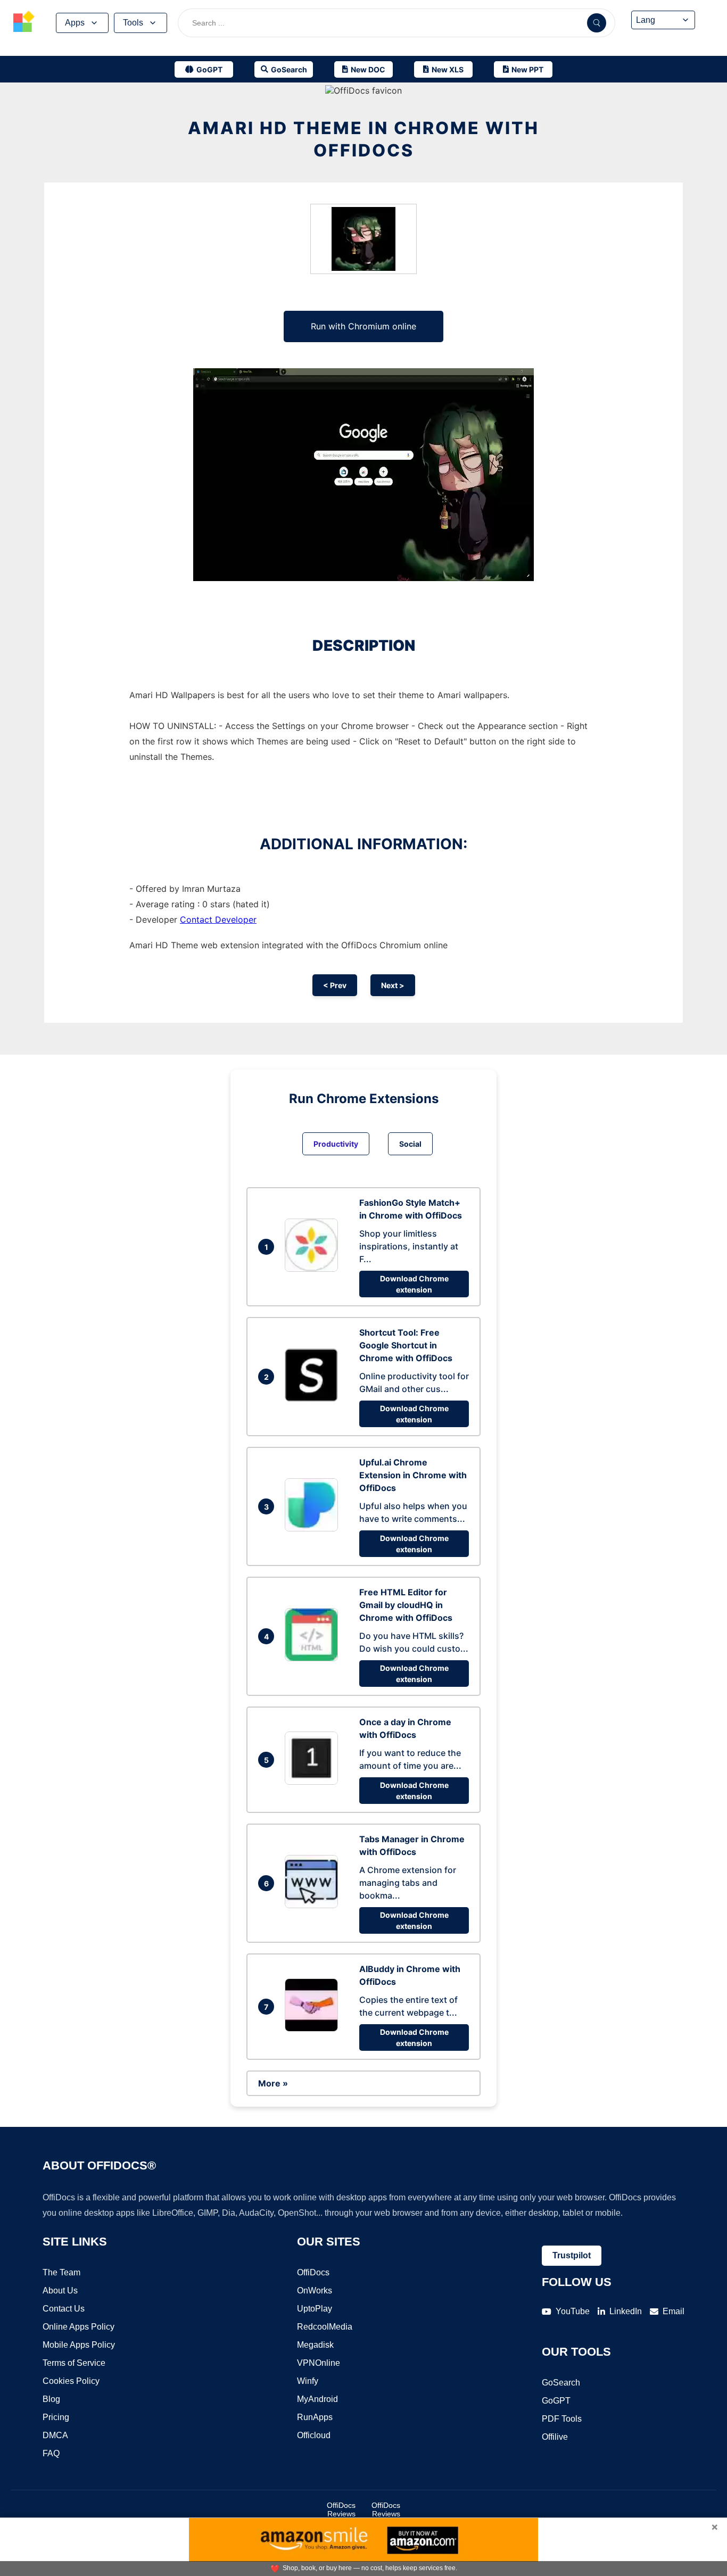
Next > (393, 985)
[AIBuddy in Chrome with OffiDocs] (314, 2028)
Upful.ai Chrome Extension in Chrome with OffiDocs (413, 1475)
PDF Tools (562, 2419)
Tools (133, 23)
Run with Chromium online (363, 326)
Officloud (314, 2435)
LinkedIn (626, 2311)
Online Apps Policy (79, 2327)
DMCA (55, 2435)
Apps (75, 23)
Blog (51, 2399)
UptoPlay (315, 2309)
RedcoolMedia (325, 2327)
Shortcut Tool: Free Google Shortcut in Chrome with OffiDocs (406, 1345)
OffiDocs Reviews (341, 2509)
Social (410, 1144)
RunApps (315, 2417)
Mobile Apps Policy (79, 2345)
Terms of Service (74, 2363)
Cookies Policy (71, 2381)
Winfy (308, 2381)
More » (273, 2083)
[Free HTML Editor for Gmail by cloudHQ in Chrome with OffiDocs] (314, 1658)
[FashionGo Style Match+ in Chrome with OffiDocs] (314, 1269)
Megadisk (315, 2345)
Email (674, 2311)
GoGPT (556, 2401)
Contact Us (64, 2309)
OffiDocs (313, 2272)
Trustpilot (572, 2255)
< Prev (335, 985)
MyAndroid (317, 2399)
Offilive (555, 2437)
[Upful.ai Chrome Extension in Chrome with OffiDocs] (314, 1528)
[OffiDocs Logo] (24, 23)
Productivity (336, 1144)
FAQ (51, 2453)
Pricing (56, 2417)
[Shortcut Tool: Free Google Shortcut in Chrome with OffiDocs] (314, 1398)
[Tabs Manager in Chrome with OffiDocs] (314, 1905)
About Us (60, 2291)
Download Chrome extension (414, 1284)
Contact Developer (218, 920)
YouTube (573, 2311)
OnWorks (315, 2291)
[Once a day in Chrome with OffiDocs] (314, 1782)
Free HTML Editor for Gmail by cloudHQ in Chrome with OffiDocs (406, 1605)
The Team (61, 2272)
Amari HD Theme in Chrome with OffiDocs (363, 139)
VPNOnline (319, 2363)
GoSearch (561, 2383)
